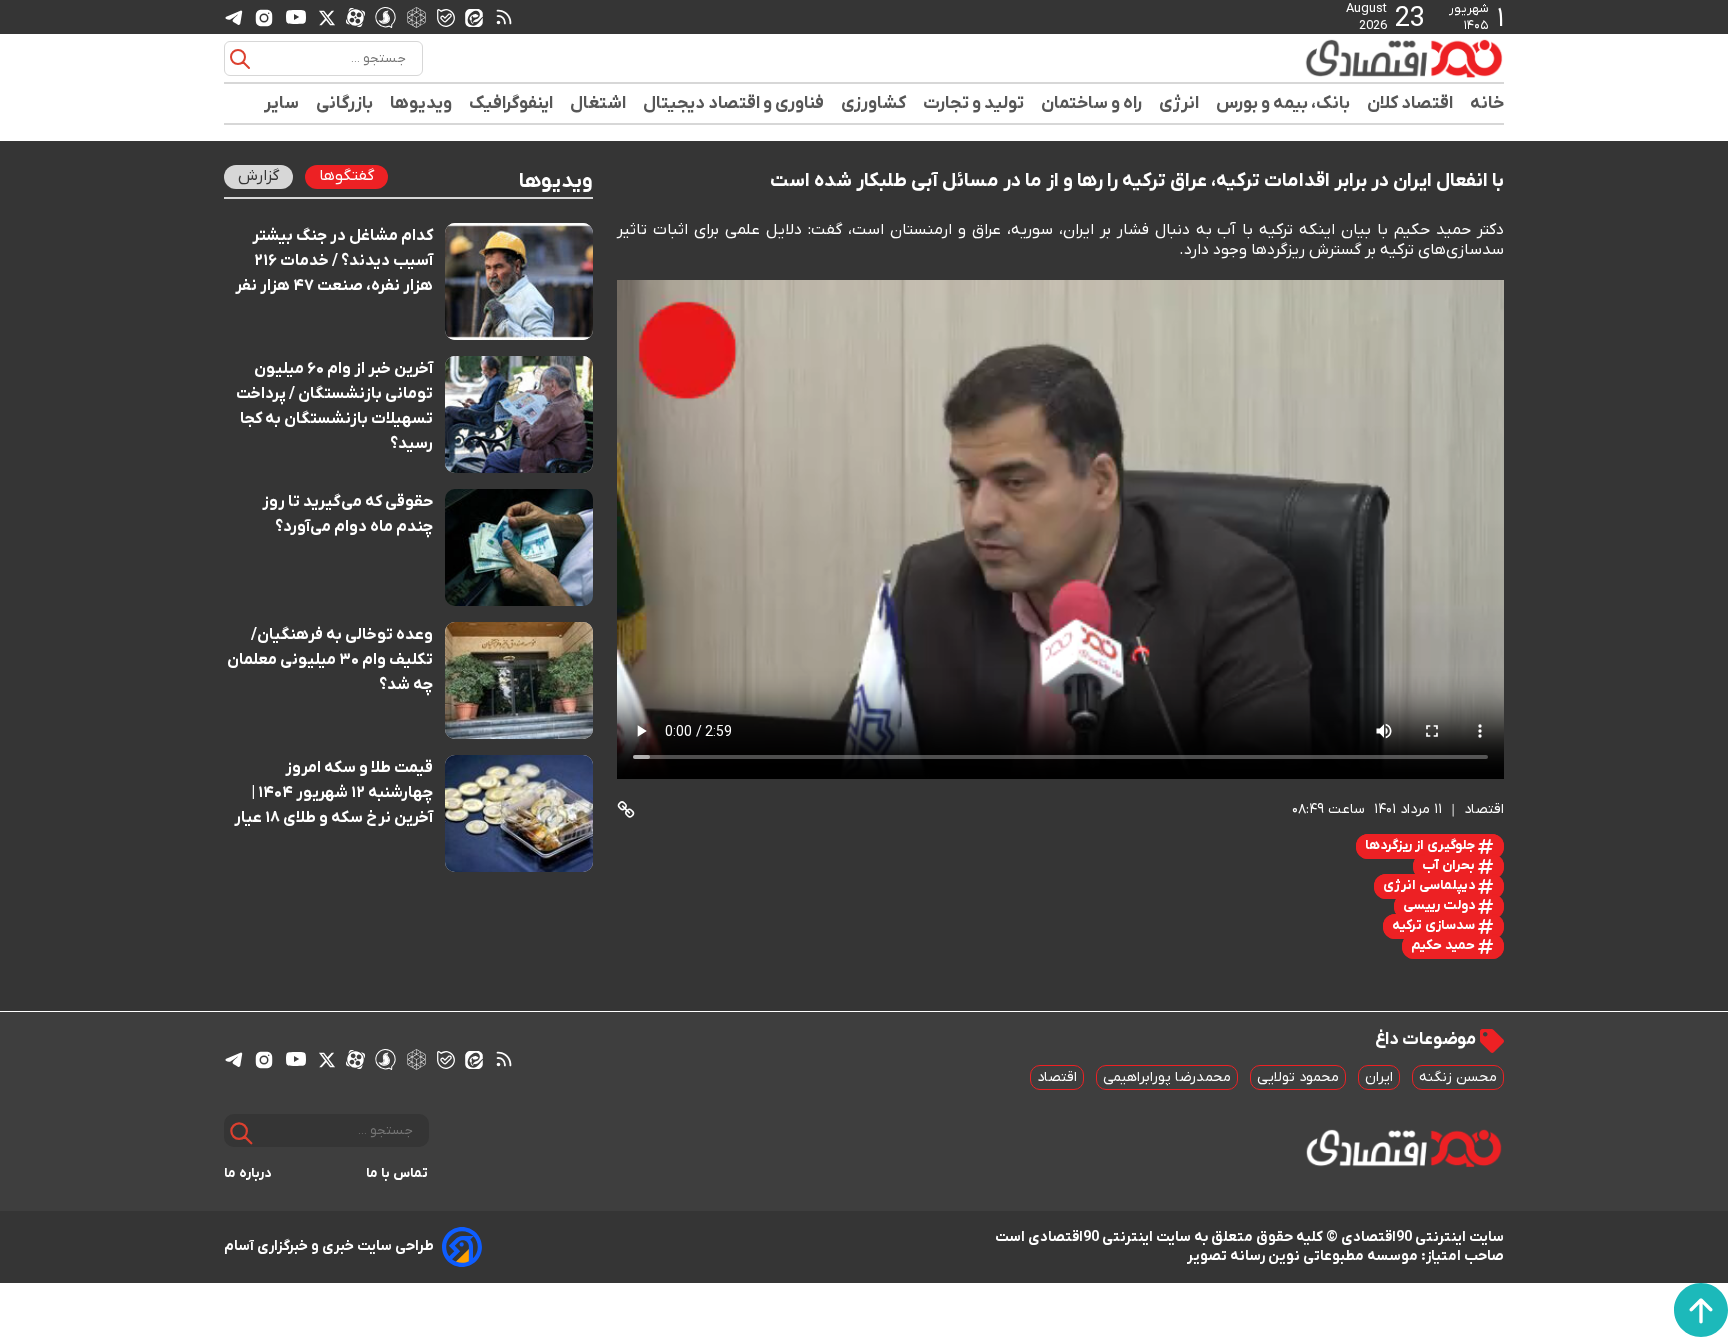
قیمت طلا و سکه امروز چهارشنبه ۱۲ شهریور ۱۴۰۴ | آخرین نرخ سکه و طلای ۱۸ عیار (333, 793)
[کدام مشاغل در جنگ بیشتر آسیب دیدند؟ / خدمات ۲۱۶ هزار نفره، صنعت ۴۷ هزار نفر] (519, 281)
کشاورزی (874, 103)
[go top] (1701, 1310)
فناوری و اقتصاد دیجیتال (734, 103)
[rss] (504, 17)
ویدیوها (421, 103)
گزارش (258, 176)
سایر (282, 103)
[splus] (385, 16)
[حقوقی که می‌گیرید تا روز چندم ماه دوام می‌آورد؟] (519, 547)
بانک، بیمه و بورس (1283, 103)
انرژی (1179, 103)
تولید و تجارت (974, 103)
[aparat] (355, 17)
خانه (1487, 103)
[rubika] (416, 16)
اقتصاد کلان (1410, 103)
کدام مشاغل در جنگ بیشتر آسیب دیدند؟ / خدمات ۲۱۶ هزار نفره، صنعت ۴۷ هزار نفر (334, 261)
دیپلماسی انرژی (1430, 885)
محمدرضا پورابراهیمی (1167, 1077)
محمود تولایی (1298, 1077)
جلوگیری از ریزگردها (1421, 845)
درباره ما (248, 1173)
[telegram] (234, 17)
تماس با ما (397, 1173)
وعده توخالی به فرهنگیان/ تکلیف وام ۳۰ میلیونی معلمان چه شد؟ (330, 660)
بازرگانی (345, 103)
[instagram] (264, 17)
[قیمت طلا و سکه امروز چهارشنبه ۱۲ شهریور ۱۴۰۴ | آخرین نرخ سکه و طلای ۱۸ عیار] (519, 813)
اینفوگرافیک (511, 103)
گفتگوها (346, 176)
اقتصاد (1057, 1077)
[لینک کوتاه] (626, 809)
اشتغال (598, 103)
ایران (1379, 1077)
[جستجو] (240, 59)
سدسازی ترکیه (1435, 925)
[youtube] (296, 17)
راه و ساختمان (1092, 103)
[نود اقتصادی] (1344, 58)
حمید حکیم (1444, 945)
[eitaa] (474, 17)
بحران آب (1450, 865)
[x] (327, 17)
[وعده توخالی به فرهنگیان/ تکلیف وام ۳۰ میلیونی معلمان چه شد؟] (519, 680)
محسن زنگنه (1458, 1077)
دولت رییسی (1440, 905)
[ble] (446, 17)
